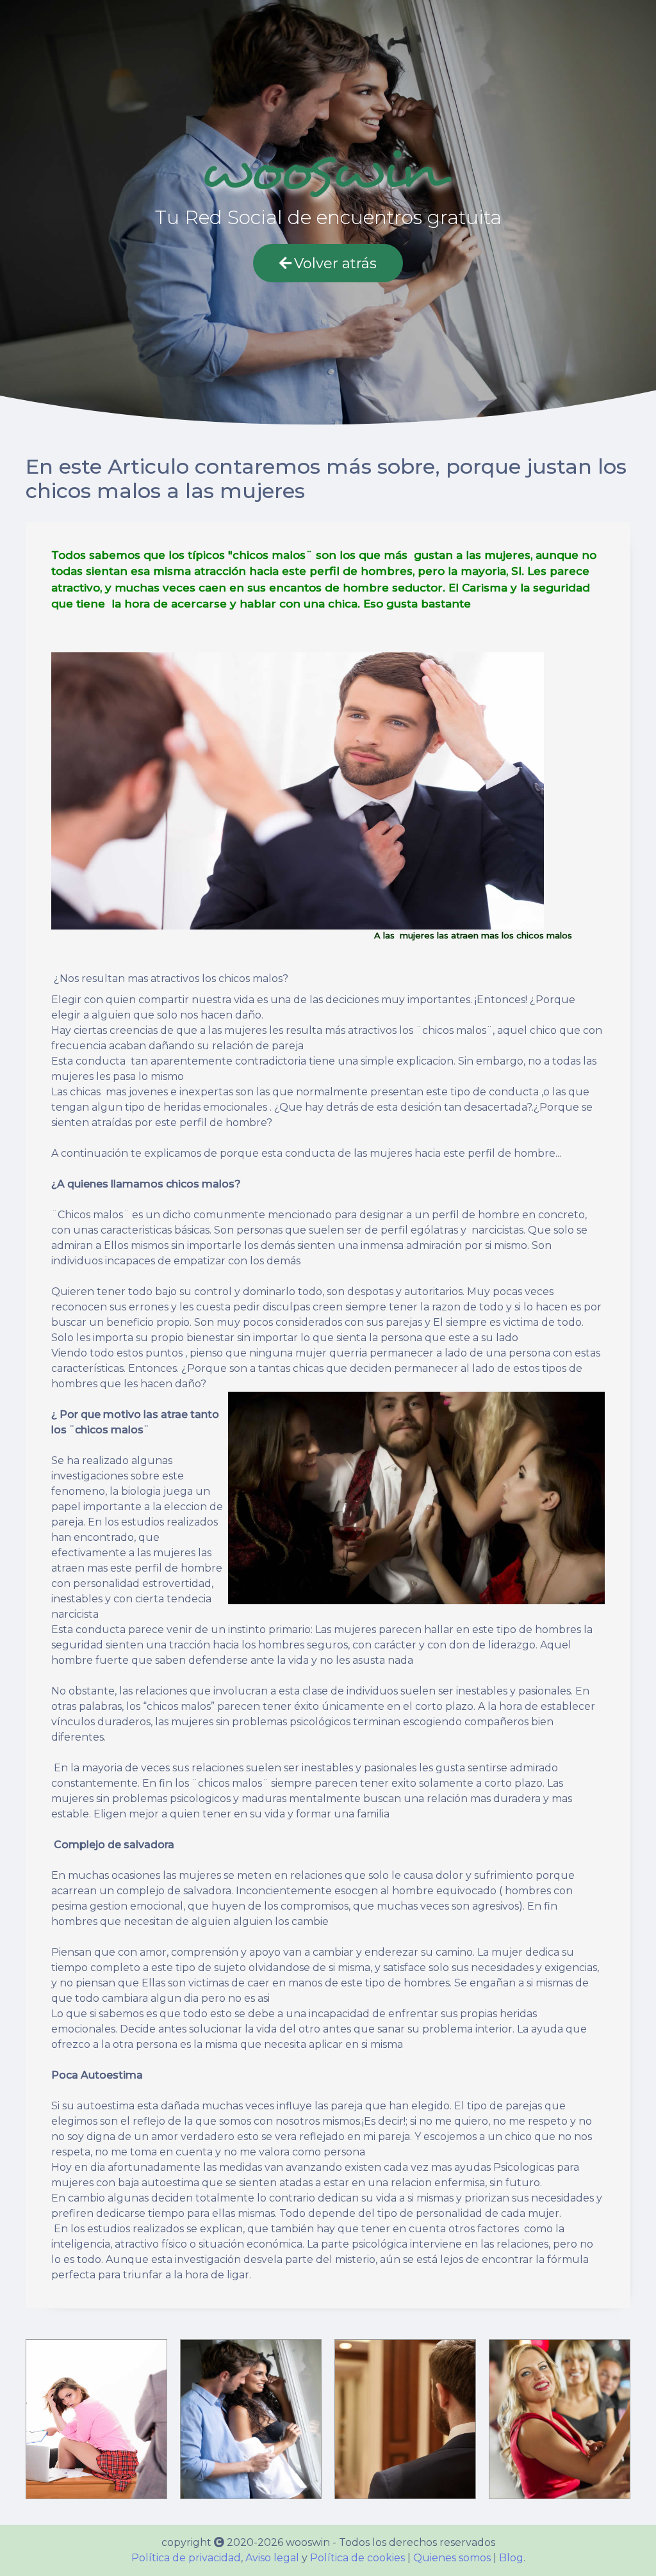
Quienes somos (452, 2558)
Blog (511, 2558)
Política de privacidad (186, 2558)
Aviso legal (272, 2558)
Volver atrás (335, 263)
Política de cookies (357, 2558)
